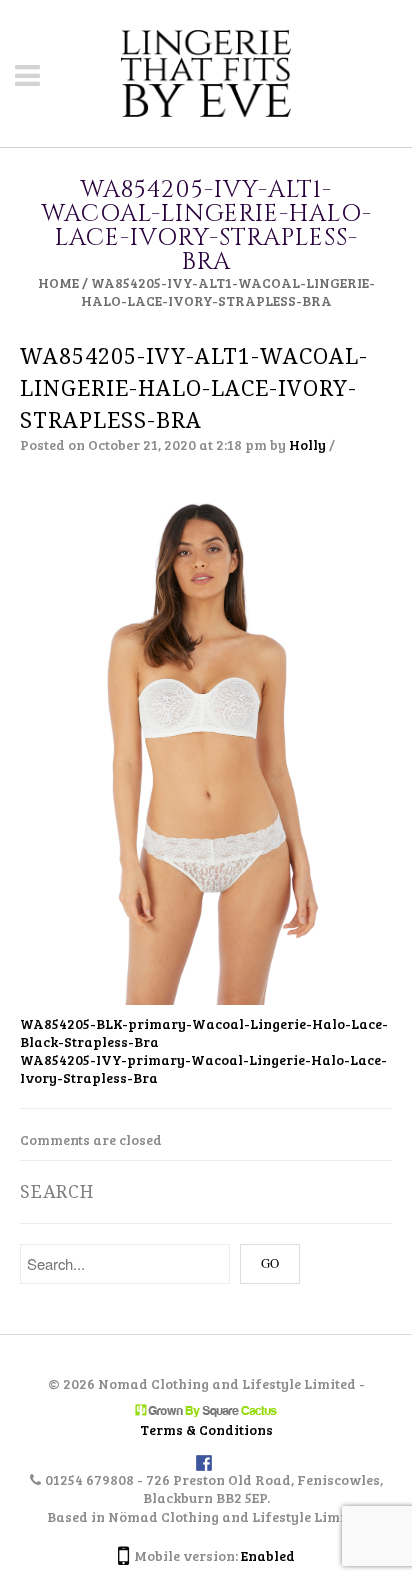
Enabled (268, 1555)
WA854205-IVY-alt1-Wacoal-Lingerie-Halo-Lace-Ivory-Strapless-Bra (194, 388)
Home (58, 282)
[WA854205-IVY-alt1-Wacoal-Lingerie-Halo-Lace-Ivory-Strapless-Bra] (206, 742)
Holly (307, 444)
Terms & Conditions (206, 1429)
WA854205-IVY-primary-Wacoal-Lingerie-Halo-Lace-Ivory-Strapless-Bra (203, 1068)
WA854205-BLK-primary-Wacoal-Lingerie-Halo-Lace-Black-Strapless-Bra (204, 1032)
